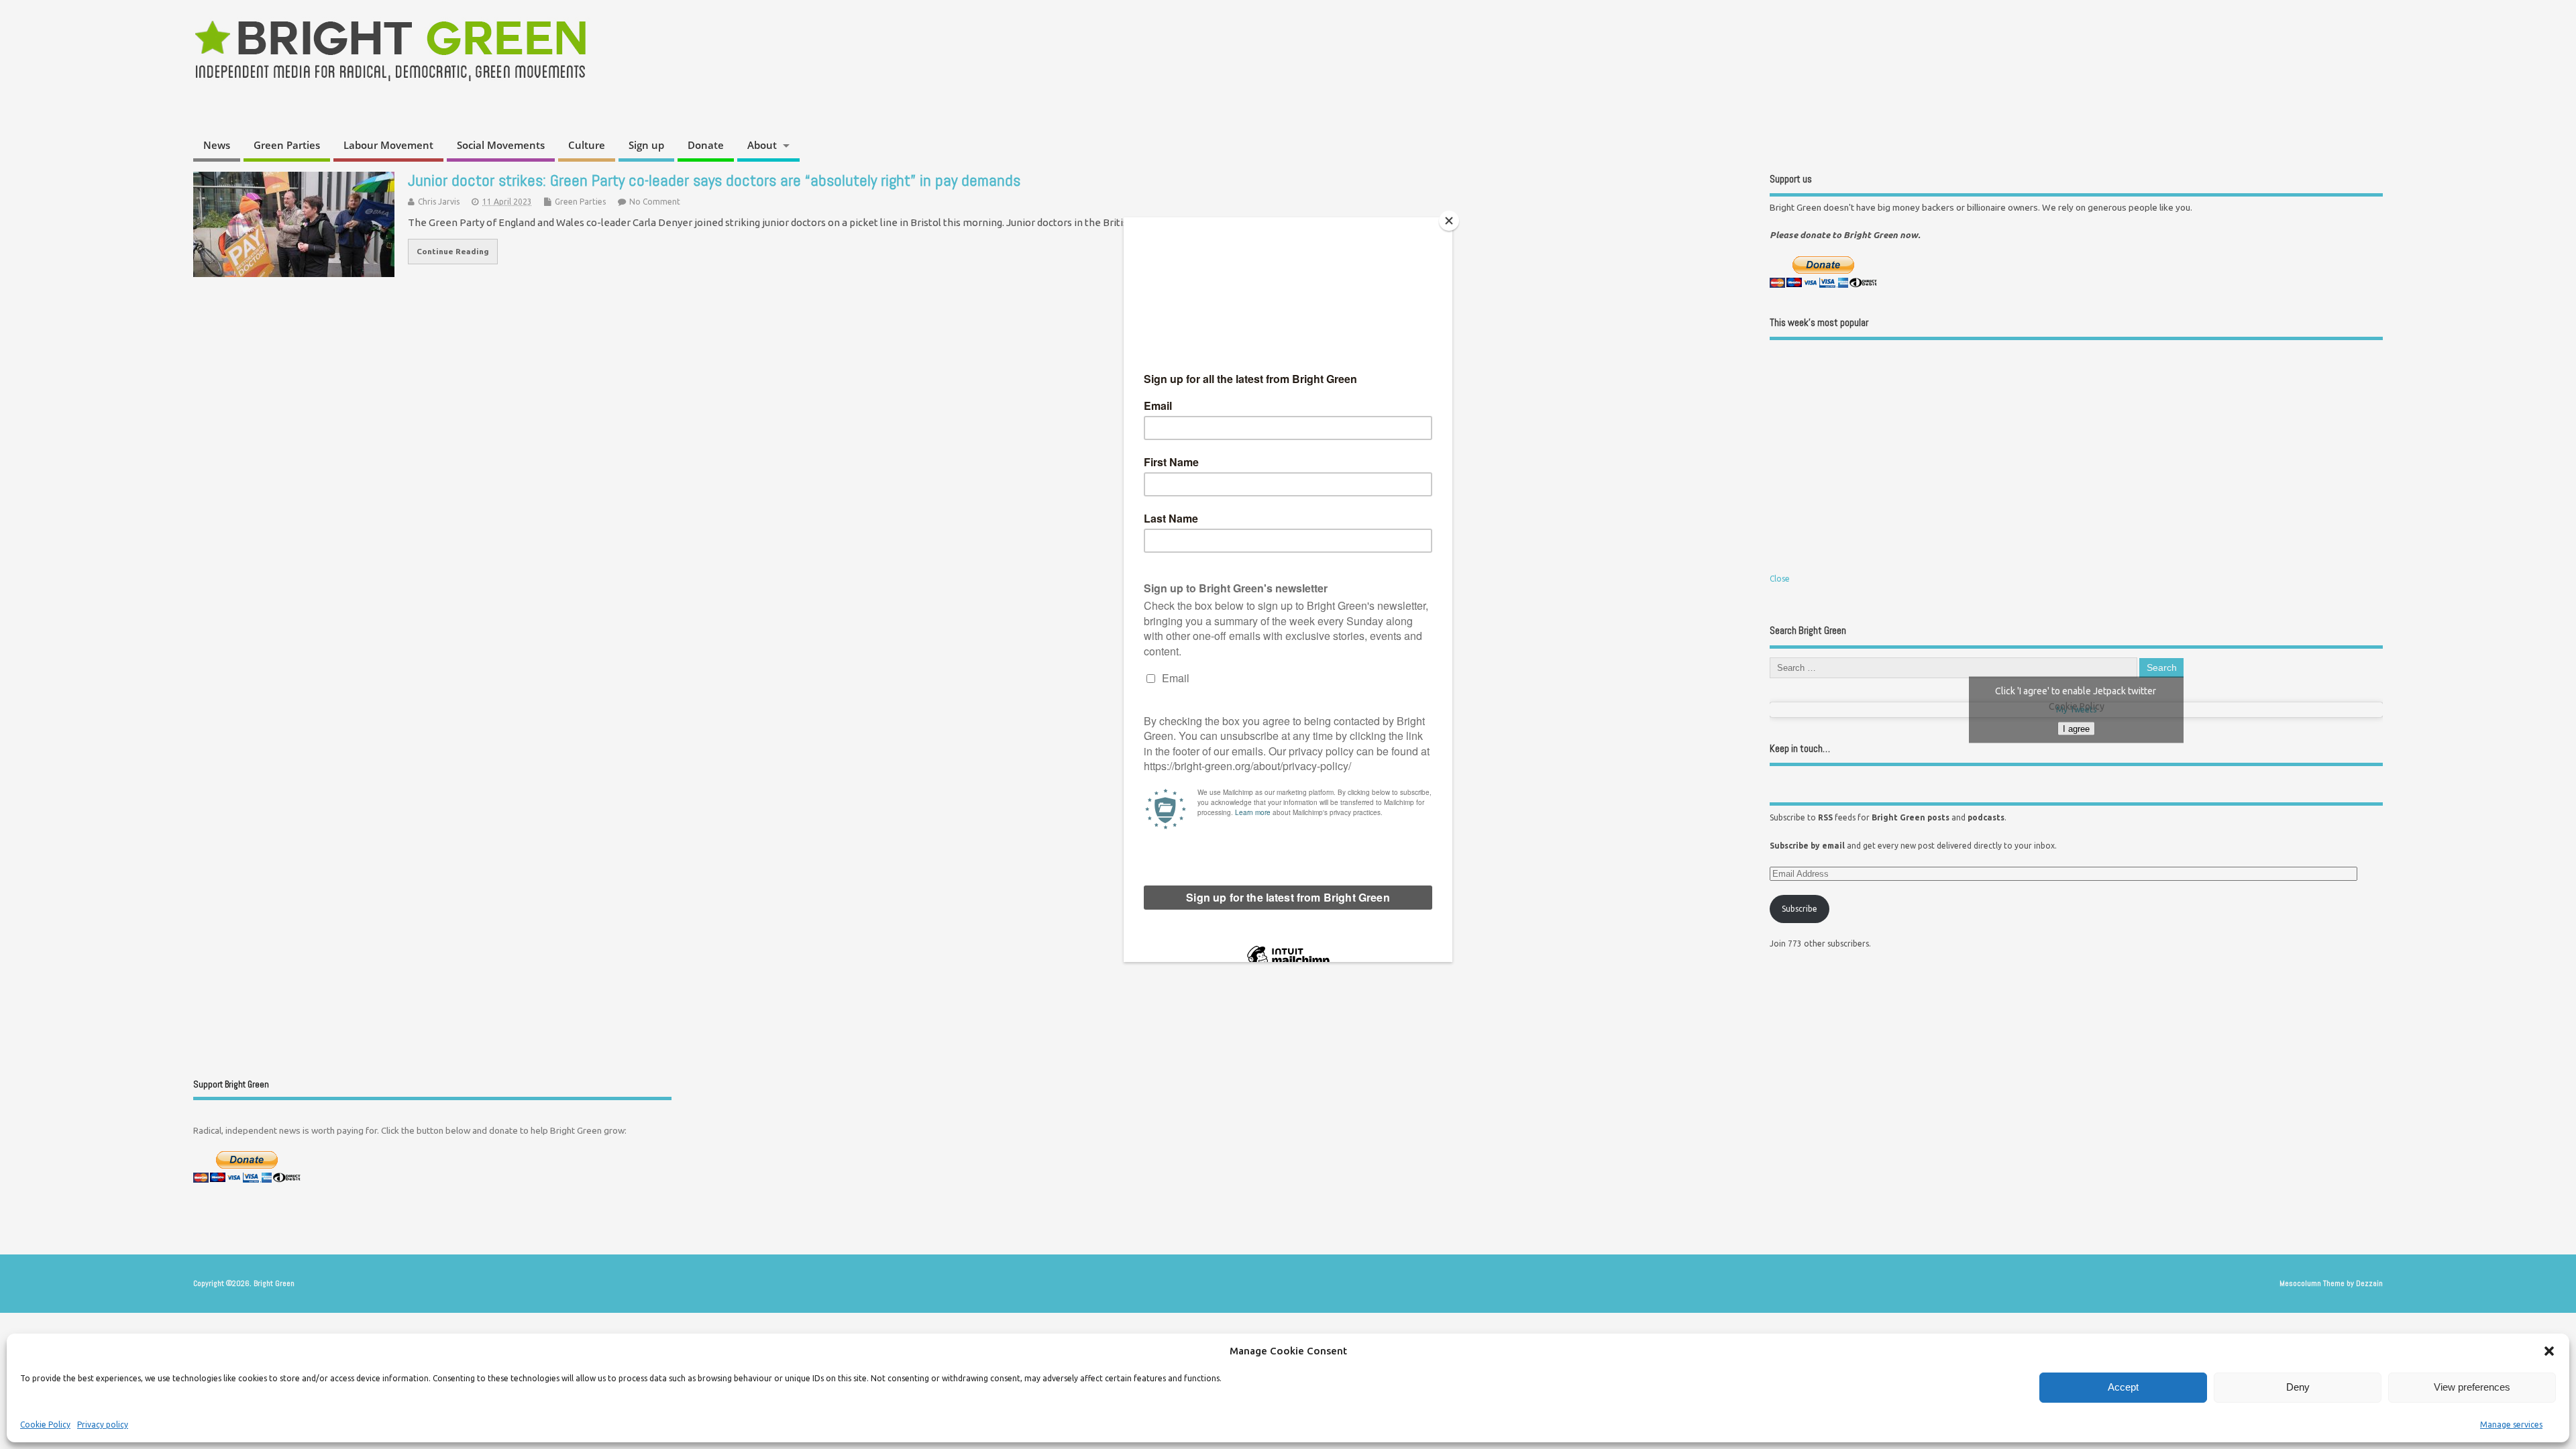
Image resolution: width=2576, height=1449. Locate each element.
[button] (2549, 1351)
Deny (2298, 1387)
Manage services (2511, 1425)
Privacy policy (103, 1425)
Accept (2123, 1387)
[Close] (1449, 221)
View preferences (2472, 1387)
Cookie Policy (45, 1425)
